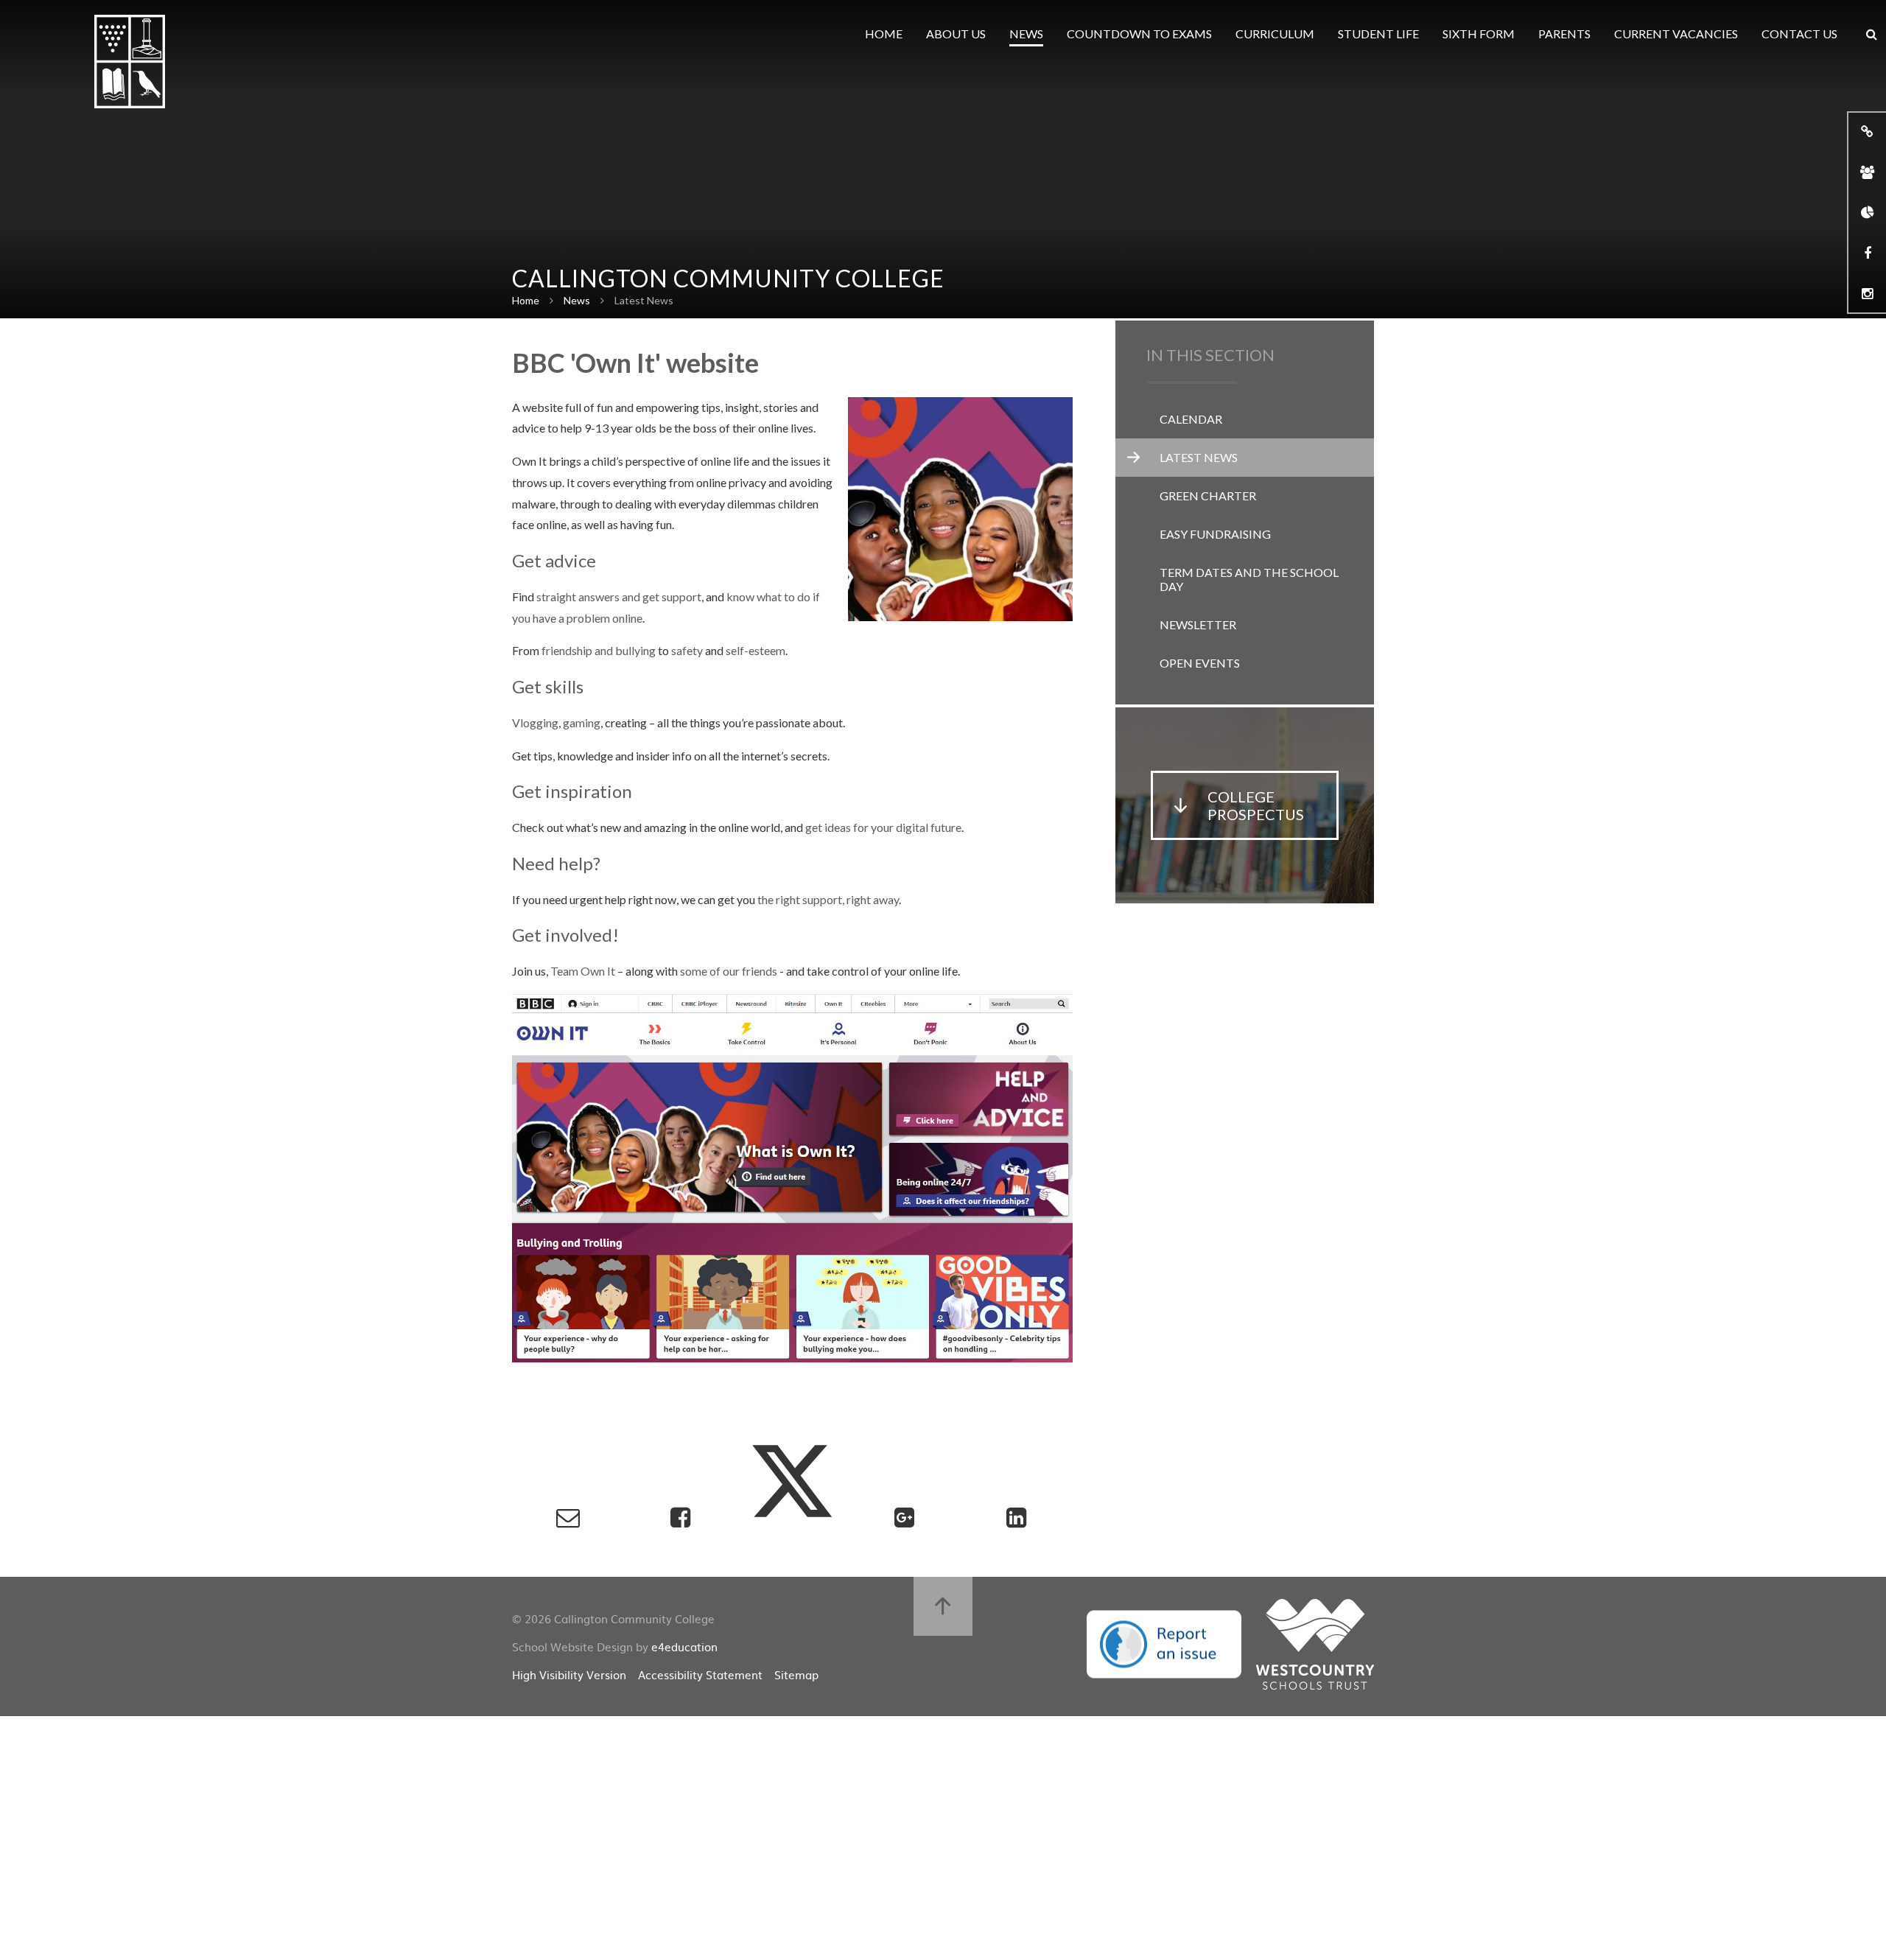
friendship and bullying (599, 650)
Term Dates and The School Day (1249, 579)
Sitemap (796, 1674)
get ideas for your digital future (883, 827)
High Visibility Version (569, 1674)
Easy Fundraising (1215, 534)
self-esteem (756, 650)
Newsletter (1198, 624)
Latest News (644, 300)
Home (526, 300)
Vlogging (535, 722)
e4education (684, 1646)
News (577, 300)
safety (687, 650)
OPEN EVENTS (1200, 663)
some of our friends (729, 971)
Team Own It (583, 971)
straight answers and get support (619, 596)
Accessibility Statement (700, 1674)
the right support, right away (828, 899)
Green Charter (1208, 496)
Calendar (1191, 419)
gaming (582, 722)
